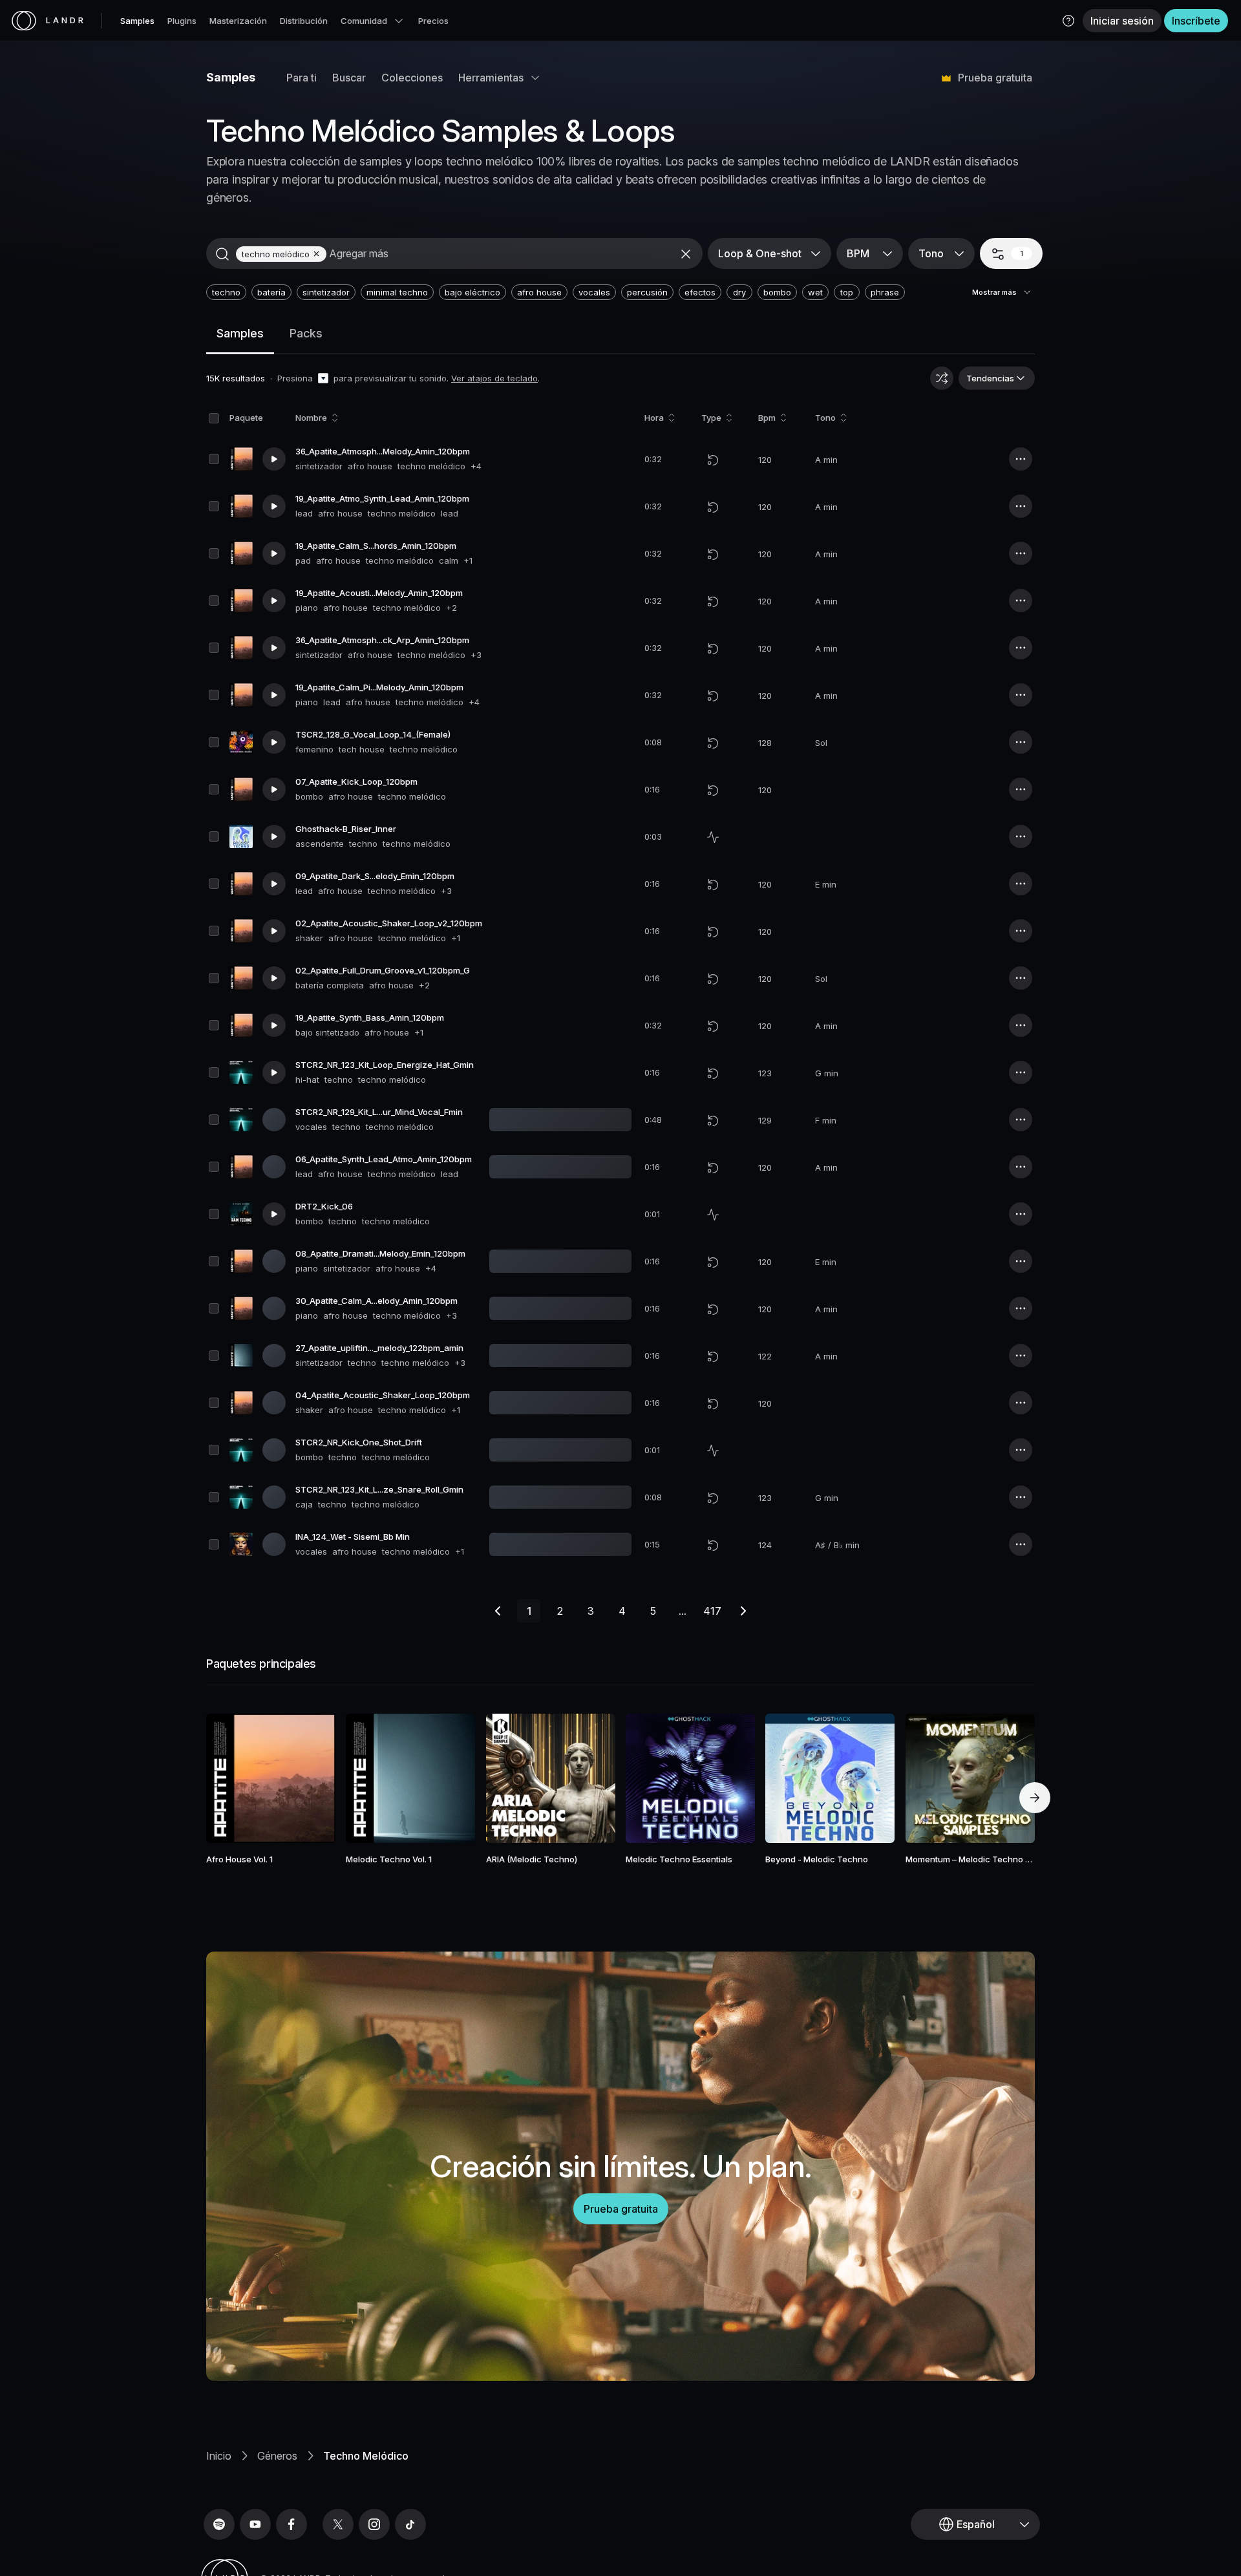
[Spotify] (219, 2524)
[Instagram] (374, 2524)
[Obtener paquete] (308, 1778)
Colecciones (412, 78)
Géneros (277, 2456)
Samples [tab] (240, 333)
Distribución (304, 21)
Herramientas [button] (491, 78)
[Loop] (713, 460)
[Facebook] (292, 2524)
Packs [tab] (306, 333)
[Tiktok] (410, 2524)
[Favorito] (233, 1778)
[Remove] (316, 254)
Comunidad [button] (364, 21)
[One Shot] (713, 837)
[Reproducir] (274, 459)
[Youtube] (255, 2524)
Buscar (349, 78)
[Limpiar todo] (686, 254)
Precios (433, 21)
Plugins (182, 21)
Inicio (219, 2456)
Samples (137, 21)
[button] (1068, 21)
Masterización (238, 21)
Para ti (302, 78)
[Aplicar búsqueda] (222, 254)
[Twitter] (338, 2524)
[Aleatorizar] (942, 378)
